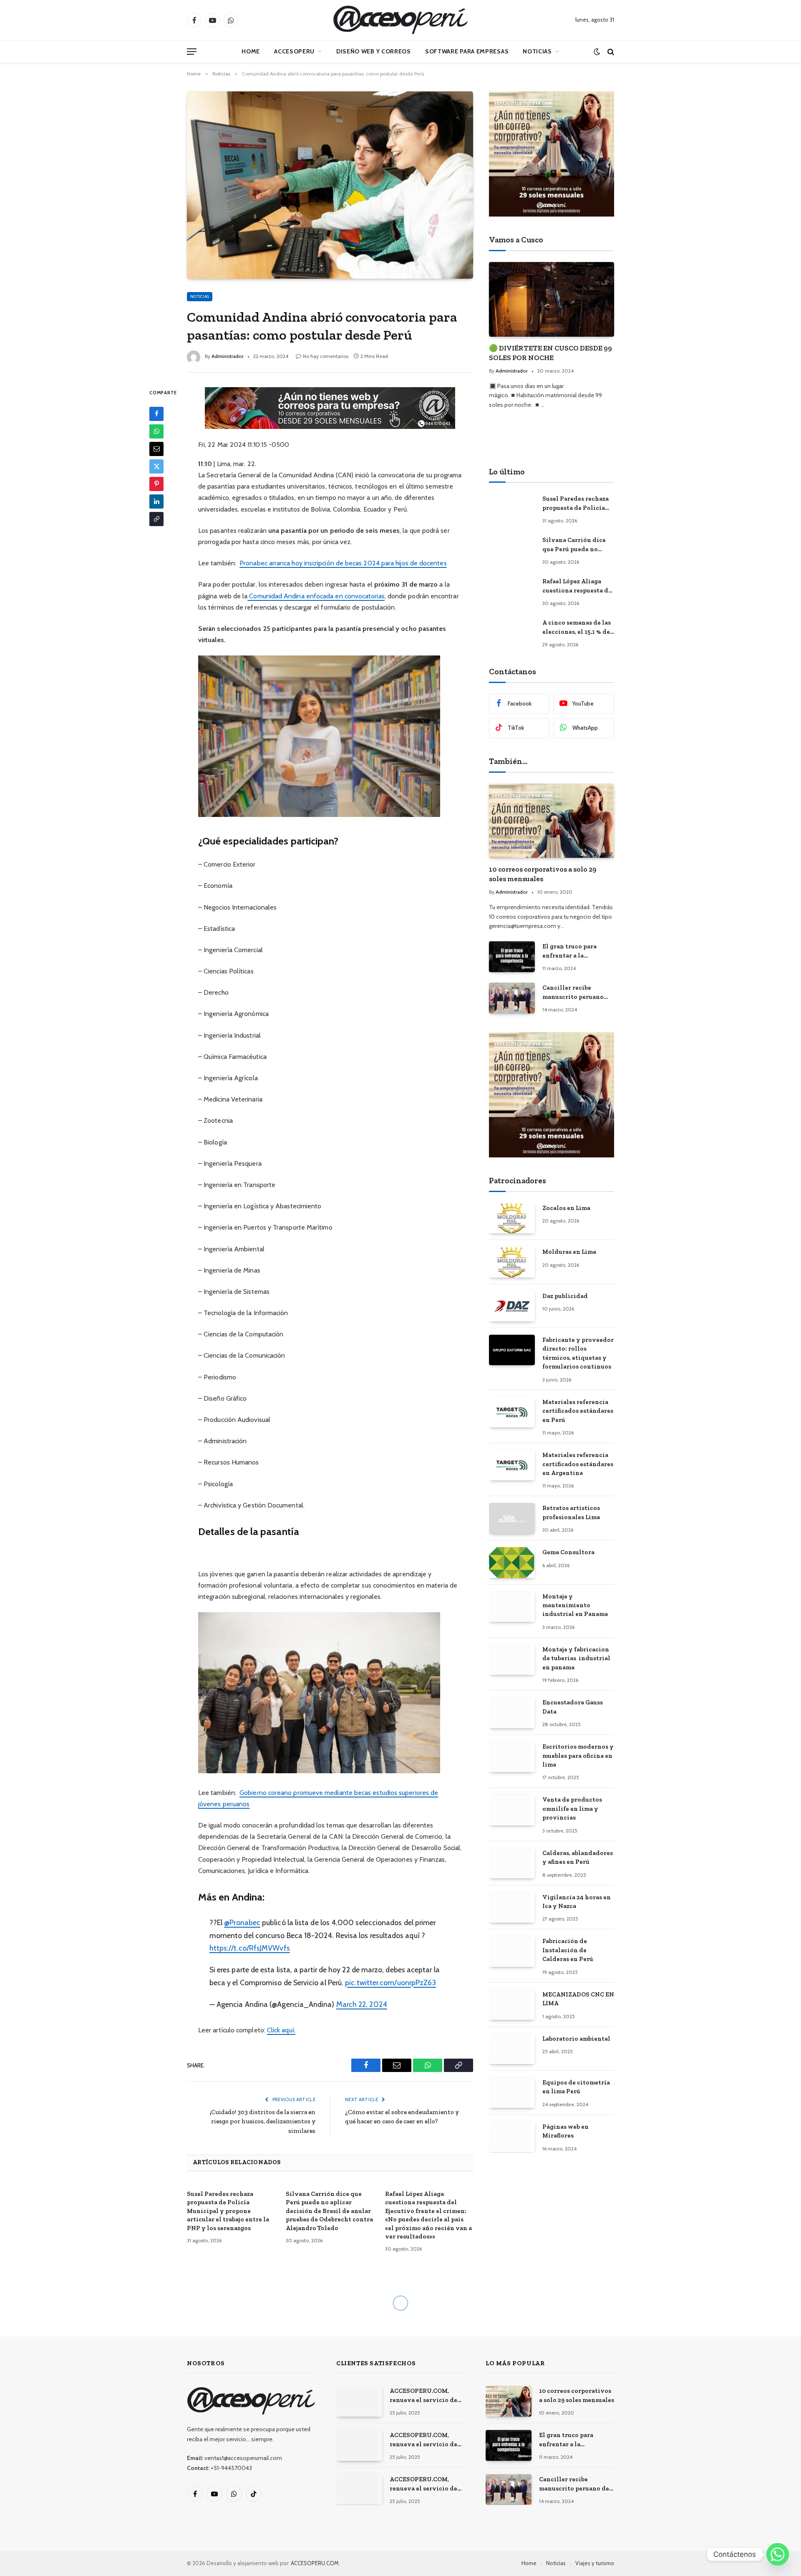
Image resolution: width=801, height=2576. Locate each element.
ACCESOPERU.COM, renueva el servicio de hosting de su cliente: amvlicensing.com (423, 2396)
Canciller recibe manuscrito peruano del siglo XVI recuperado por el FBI (575, 993)
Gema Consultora (568, 1552)
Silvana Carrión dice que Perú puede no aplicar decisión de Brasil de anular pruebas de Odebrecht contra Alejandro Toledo (329, 2211)
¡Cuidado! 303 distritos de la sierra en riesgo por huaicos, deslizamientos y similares (263, 2121)
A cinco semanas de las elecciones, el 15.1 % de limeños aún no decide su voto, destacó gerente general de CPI (577, 628)
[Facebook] (156, 413)
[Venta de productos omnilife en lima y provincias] (512, 1810)
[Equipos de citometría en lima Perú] (512, 2093)
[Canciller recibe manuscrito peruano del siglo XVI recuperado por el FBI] (512, 998)
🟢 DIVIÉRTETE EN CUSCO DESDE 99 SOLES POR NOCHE (550, 353)
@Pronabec (242, 1922)
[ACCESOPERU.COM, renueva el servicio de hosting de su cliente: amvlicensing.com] (359, 2401)
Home (251, 51)
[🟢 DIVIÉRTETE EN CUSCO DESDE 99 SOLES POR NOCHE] (552, 299)
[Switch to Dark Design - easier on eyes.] (597, 52)
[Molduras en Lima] (512, 1262)
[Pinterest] (156, 484)
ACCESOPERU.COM (315, 2563)
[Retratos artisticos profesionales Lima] (512, 1518)
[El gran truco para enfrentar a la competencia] (512, 957)
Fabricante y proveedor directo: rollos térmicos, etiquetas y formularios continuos (578, 1353)
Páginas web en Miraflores (565, 2131)
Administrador (228, 356)
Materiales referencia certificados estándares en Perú (578, 1411)
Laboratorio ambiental (576, 2039)
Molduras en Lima (569, 1252)
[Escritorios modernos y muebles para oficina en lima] (512, 1757)
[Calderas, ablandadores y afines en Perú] (512, 1863)
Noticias (537, 51)
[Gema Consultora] (512, 1562)
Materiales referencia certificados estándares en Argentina (578, 1464)
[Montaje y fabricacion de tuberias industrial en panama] (512, 1660)
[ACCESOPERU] (400, 20)
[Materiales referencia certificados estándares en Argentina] (512, 1465)
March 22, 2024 (362, 2004)
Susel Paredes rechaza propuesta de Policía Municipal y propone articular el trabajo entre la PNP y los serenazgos (228, 2211)
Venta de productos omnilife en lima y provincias (572, 1808)
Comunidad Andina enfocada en (296, 596)
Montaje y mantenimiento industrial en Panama (575, 1605)
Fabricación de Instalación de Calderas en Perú (568, 1950)
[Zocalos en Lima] (512, 1218)
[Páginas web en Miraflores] (512, 2137)
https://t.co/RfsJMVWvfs (250, 1948)
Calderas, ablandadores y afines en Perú (578, 1857)
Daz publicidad (565, 1296)
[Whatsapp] (778, 2554)
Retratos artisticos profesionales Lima (571, 1512)
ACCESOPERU (294, 51)
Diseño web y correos (374, 51)
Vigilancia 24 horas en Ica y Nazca (577, 1902)
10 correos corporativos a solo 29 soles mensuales (543, 874)
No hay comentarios (326, 356)
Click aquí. (281, 2030)
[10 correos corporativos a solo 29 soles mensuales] (552, 821)
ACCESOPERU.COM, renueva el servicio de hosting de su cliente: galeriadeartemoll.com (424, 2440)
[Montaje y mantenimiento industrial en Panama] (512, 1607)
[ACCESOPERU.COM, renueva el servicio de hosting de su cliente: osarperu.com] (359, 2489)
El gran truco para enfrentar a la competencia (569, 951)
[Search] (610, 52)
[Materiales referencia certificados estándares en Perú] (512, 1412)
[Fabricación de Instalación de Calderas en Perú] (512, 1951)
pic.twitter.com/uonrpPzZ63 (390, 1982)
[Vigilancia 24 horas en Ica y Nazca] (512, 1907)
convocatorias (365, 596)
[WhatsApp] (156, 431)
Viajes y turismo (595, 2563)
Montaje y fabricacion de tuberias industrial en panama (576, 1658)
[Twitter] (156, 466)
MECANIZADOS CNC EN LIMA (578, 1999)
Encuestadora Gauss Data (573, 1707)
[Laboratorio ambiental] (512, 2049)
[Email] (156, 449)
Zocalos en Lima (566, 1208)
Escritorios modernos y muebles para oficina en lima (578, 1756)
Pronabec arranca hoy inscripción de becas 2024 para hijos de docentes (343, 563)
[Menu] (192, 52)
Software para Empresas (467, 51)
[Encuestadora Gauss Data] (512, 1713)
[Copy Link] (156, 519)
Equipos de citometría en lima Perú (576, 2087)
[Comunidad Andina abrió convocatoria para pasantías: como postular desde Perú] (330, 185)
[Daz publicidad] (512, 1306)
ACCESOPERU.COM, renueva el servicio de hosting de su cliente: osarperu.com (423, 2484)
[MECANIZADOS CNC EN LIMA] (512, 2005)
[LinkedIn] (156, 501)
